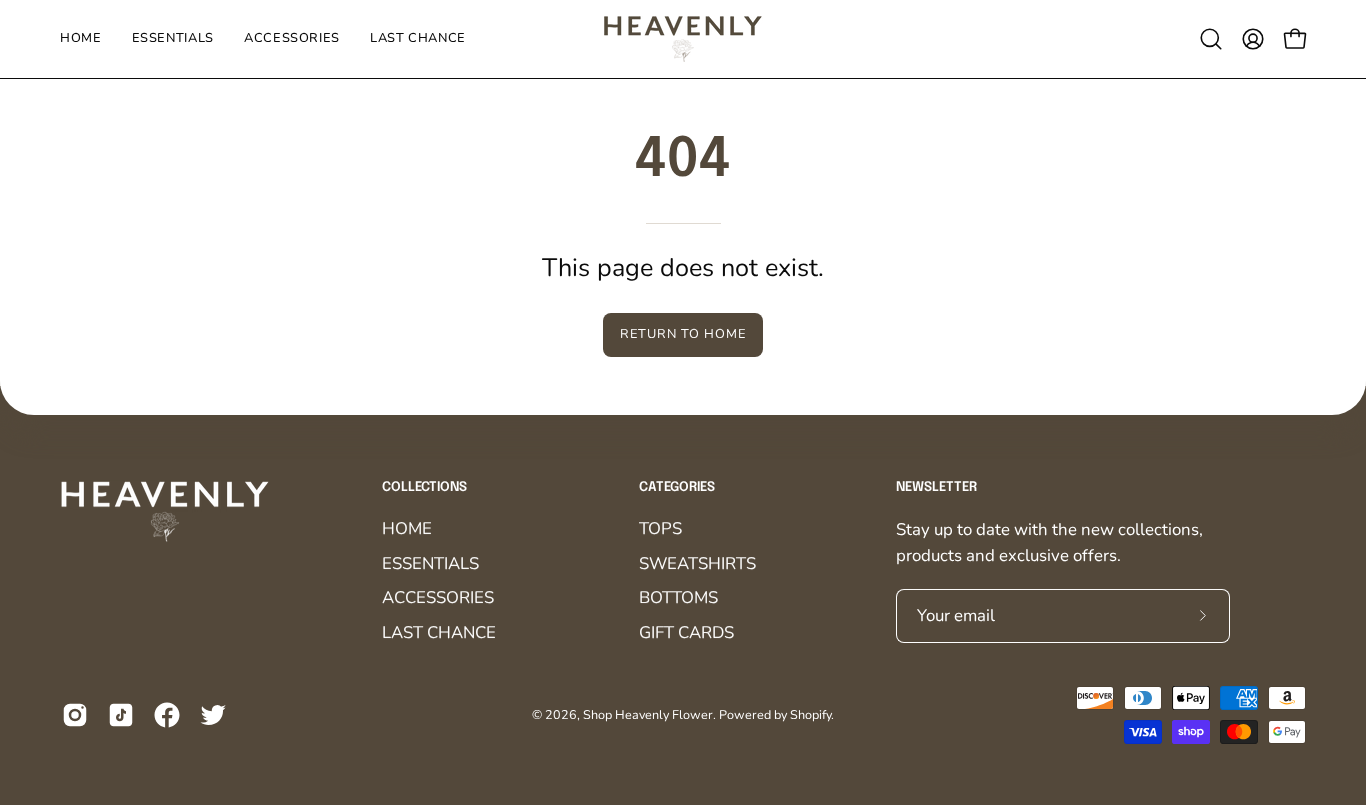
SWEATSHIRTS (697, 563)
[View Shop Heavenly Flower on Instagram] (75, 715)
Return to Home (682, 334)
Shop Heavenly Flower (648, 715)
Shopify (810, 715)
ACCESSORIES (438, 598)
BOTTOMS (678, 598)
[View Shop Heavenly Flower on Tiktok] (121, 715)
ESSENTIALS (430, 563)
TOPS (660, 528)
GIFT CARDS (686, 632)
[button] (1211, 39)
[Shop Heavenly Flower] (683, 39)
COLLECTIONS (424, 487)
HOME (407, 528)
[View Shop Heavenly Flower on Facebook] (167, 715)
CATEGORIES (677, 487)
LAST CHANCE (439, 632)
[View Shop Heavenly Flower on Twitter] (213, 715)
